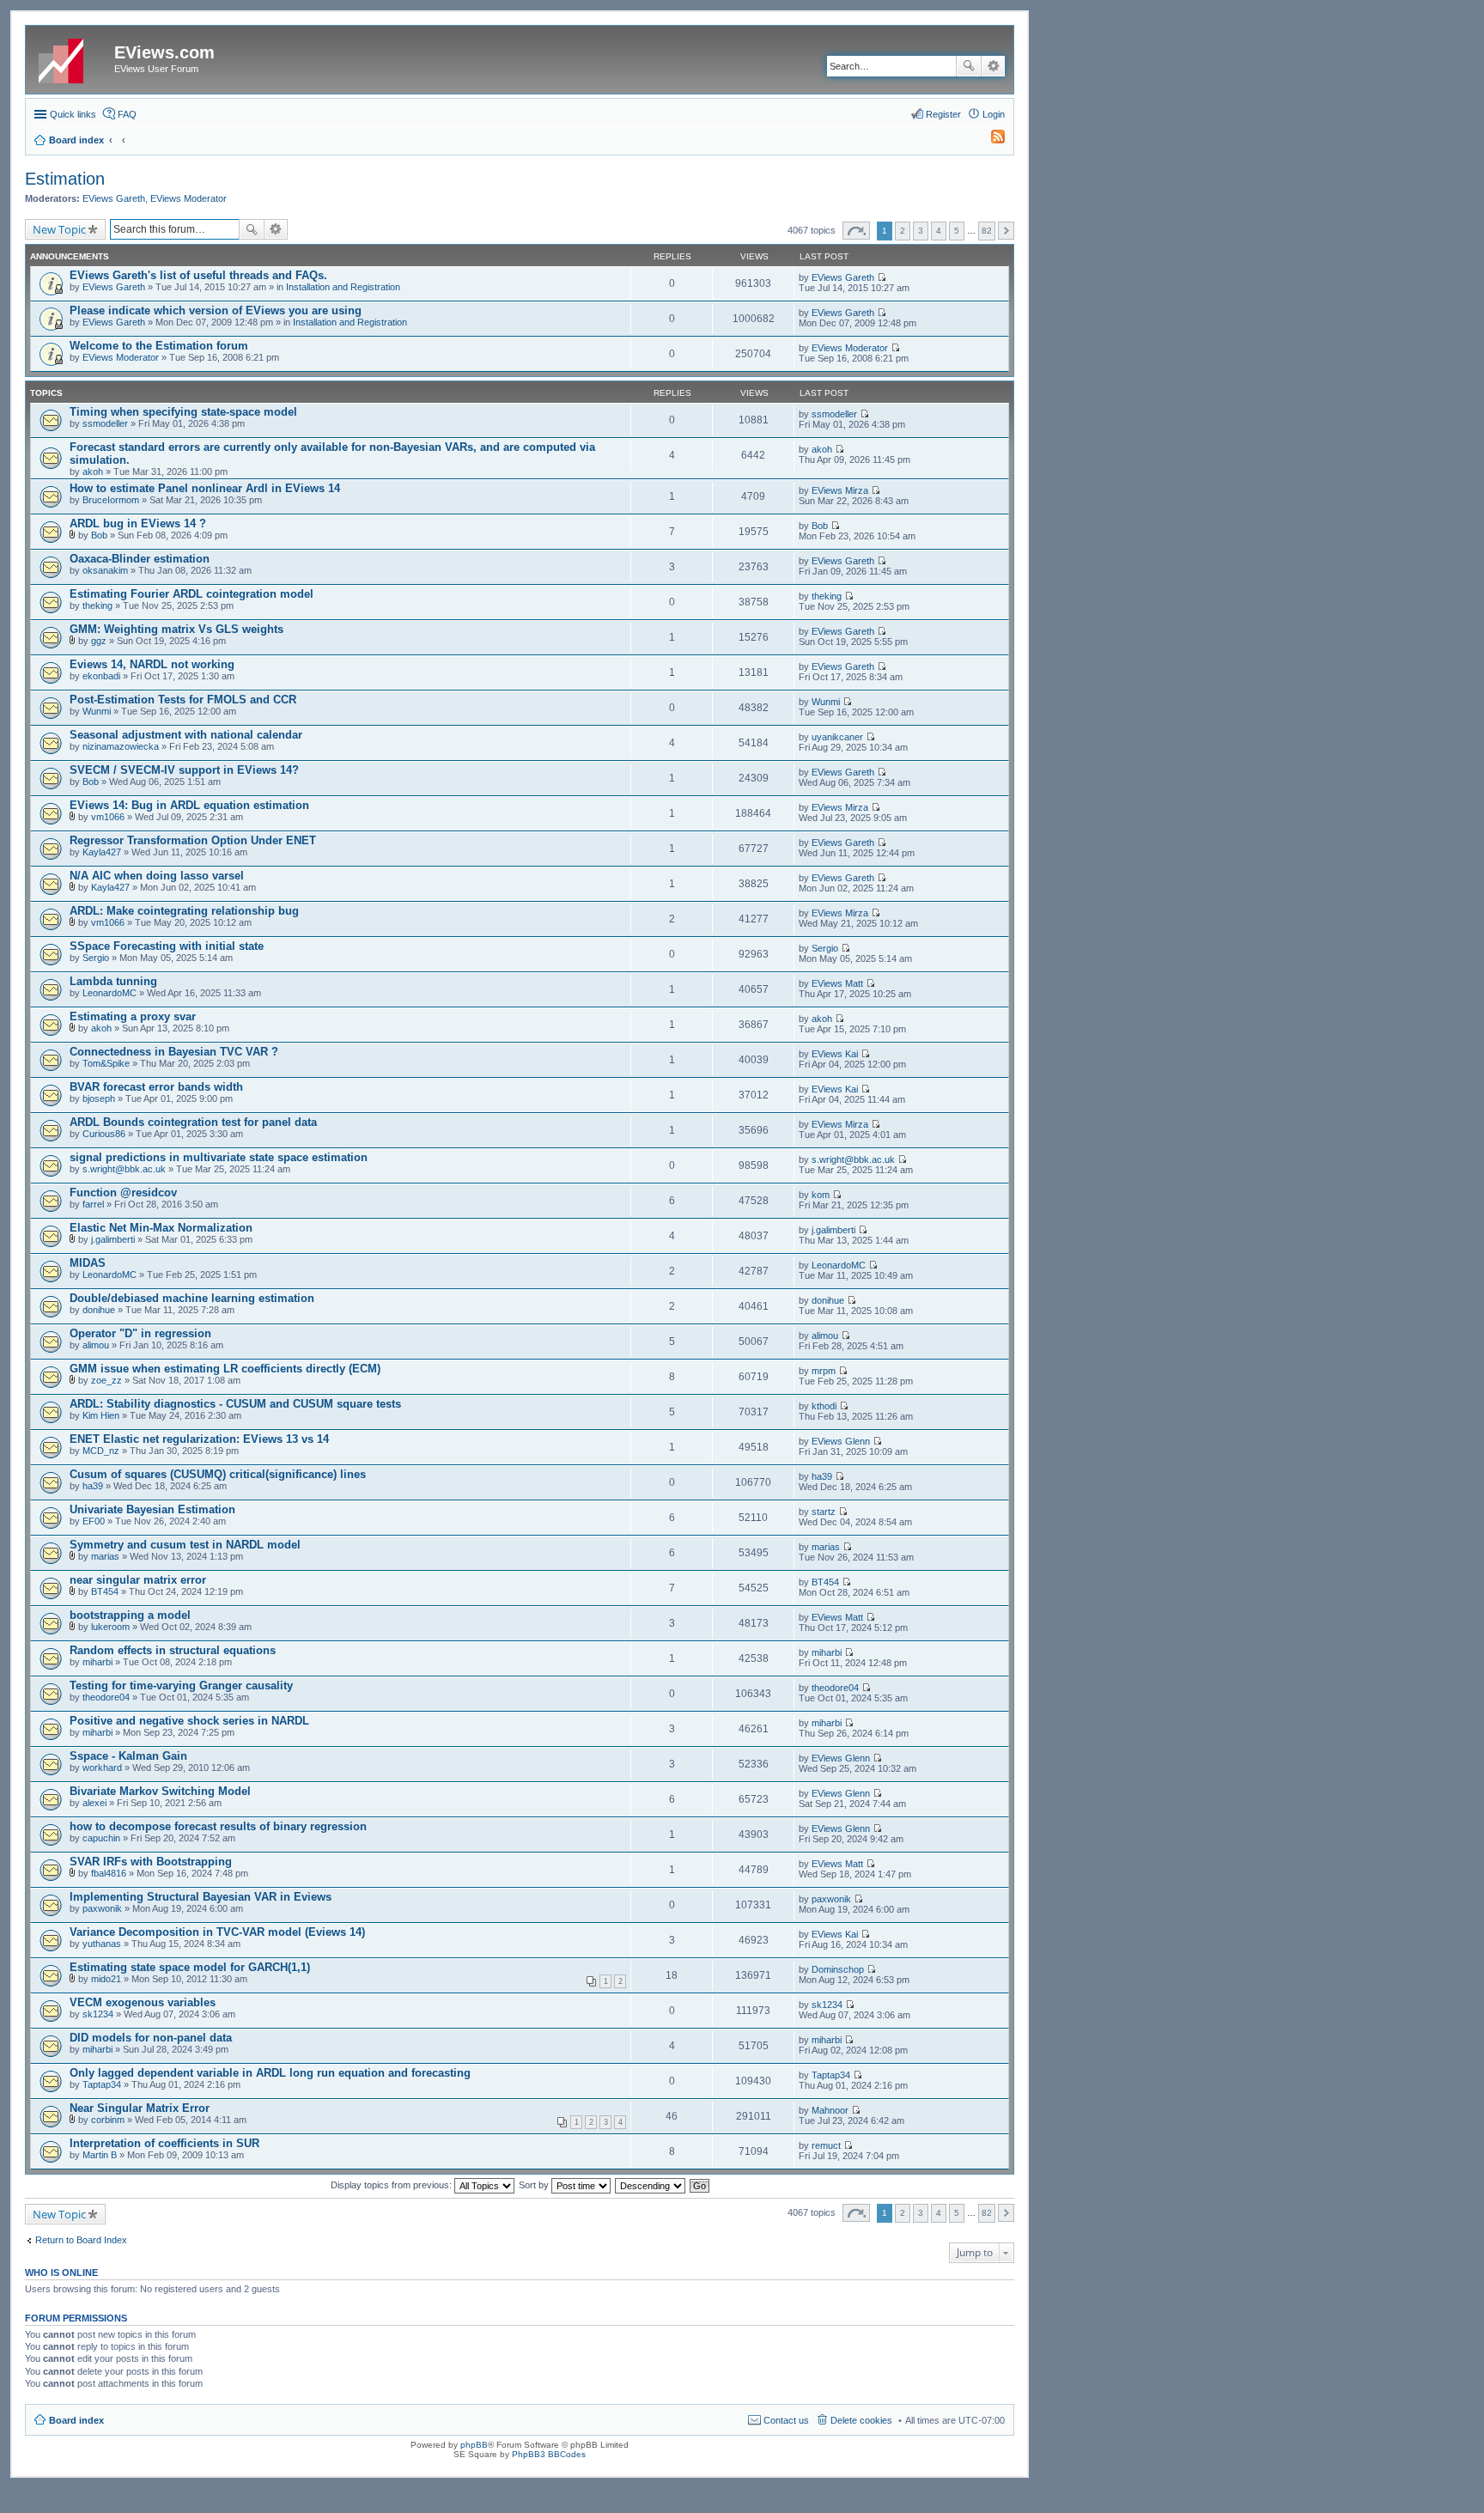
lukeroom (110, 1627)
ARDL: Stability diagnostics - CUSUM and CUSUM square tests (235, 1404)
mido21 (106, 1979)
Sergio (96, 958)
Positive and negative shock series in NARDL (189, 1721)
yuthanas (102, 1944)
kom (821, 1195)
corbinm (108, 2120)
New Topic (59, 229)
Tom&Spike (106, 1063)
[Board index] (72, 58)
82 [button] (987, 231)
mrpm (824, 1371)
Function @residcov (123, 1193)
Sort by (535, 2185)
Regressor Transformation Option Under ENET (193, 840)
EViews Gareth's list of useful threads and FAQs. (198, 275)
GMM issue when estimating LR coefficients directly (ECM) (225, 1369)
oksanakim (105, 570)
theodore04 (106, 1697)
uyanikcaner (837, 737)
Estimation (65, 179)
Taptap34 (102, 2084)
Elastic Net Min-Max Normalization (161, 1228)
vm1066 (108, 817)
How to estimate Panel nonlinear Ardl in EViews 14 (205, 488)
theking (97, 605)
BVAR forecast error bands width (156, 1087)
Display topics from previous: (392, 2185)
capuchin (101, 1838)
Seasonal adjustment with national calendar (186, 735)
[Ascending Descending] (651, 2185)
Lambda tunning (113, 981)
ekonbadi (101, 676)
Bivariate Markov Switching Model (160, 1791)
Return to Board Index (81, 2240)
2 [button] (903, 231)
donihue (99, 1310)
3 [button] (921, 231)
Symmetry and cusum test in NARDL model (185, 1545)
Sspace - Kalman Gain (128, 1756)
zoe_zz (106, 1380)
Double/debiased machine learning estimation (192, 1298)
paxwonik (102, 1908)
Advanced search (993, 66)
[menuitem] (990, 140)
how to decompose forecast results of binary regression (218, 1826)
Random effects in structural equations (173, 1650)
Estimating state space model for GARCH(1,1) (190, 1967)
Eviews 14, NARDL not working (152, 664)
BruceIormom (111, 500)
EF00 (94, 1521)
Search (969, 66)
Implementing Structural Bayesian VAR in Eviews (201, 1897)
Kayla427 (102, 852)
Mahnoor (830, 2110)
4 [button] (939, 231)
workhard (102, 1768)
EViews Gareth (114, 198)
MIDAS (88, 1263)
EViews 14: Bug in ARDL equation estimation (189, 805)
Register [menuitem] (943, 114)
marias (105, 1556)
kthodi (824, 1406)
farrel (93, 1204)
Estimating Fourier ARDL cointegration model (192, 594)
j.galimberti (113, 1239)
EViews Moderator (189, 198)
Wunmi (97, 711)
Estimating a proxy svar (133, 1016)
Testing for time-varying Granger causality (181, 1685)
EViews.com (164, 52)
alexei (94, 1803)
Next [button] (1006, 231)
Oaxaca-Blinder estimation (140, 559)
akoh (93, 472)
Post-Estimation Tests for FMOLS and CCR (183, 700)
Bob (99, 535)
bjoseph (99, 1098)
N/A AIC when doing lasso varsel (157, 876)
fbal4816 (109, 1873)
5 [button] (957, 231)
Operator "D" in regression (140, 1333)
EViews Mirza (840, 490)
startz (824, 1512)
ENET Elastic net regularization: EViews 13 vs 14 (199, 1439)
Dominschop (838, 1969)
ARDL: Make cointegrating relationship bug (184, 911)
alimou (96, 1345)
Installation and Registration (343, 287)
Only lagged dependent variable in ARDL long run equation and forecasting (270, 2073)
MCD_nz (101, 1451)
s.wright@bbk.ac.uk (124, 1169)
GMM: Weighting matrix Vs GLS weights (176, 629)
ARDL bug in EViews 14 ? (138, 523)
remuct (826, 2145)
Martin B (100, 2155)
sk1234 (98, 2014)
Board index (76, 2420)
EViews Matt (837, 983)
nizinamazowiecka (121, 746)
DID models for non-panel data (151, 2038)
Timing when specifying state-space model (183, 412)
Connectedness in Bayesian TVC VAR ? (174, 1052)
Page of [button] (856, 231)
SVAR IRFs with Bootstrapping (151, 1862)
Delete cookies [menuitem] (861, 2420)
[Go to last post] (882, 277)
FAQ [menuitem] (127, 114)
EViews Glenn (841, 1441)
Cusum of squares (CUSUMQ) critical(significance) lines (218, 1474)
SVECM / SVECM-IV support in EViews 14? (184, 770)
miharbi (97, 1662)
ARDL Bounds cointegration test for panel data (193, 1122)
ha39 (93, 1486)
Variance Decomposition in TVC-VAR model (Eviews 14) (217, 1932)
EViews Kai (835, 1054)
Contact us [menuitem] (786, 2420)
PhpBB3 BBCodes (549, 2454)
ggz (99, 641)
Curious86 (104, 1134)
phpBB (474, 2445)
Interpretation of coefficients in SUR (164, 2143)
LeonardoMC (109, 993)
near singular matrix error (138, 1580)
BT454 (105, 1591)
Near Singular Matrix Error (140, 2108)
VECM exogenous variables (143, 2002)
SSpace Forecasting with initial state (167, 946)
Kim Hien (101, 1415)
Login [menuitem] (994, 114)
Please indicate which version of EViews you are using (216, 310)
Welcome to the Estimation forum (159, 346)
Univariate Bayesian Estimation (152, 1509)
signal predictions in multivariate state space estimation (219, 1157)
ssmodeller (105, 423)
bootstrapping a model (130, 1615)
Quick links (73, 114)
